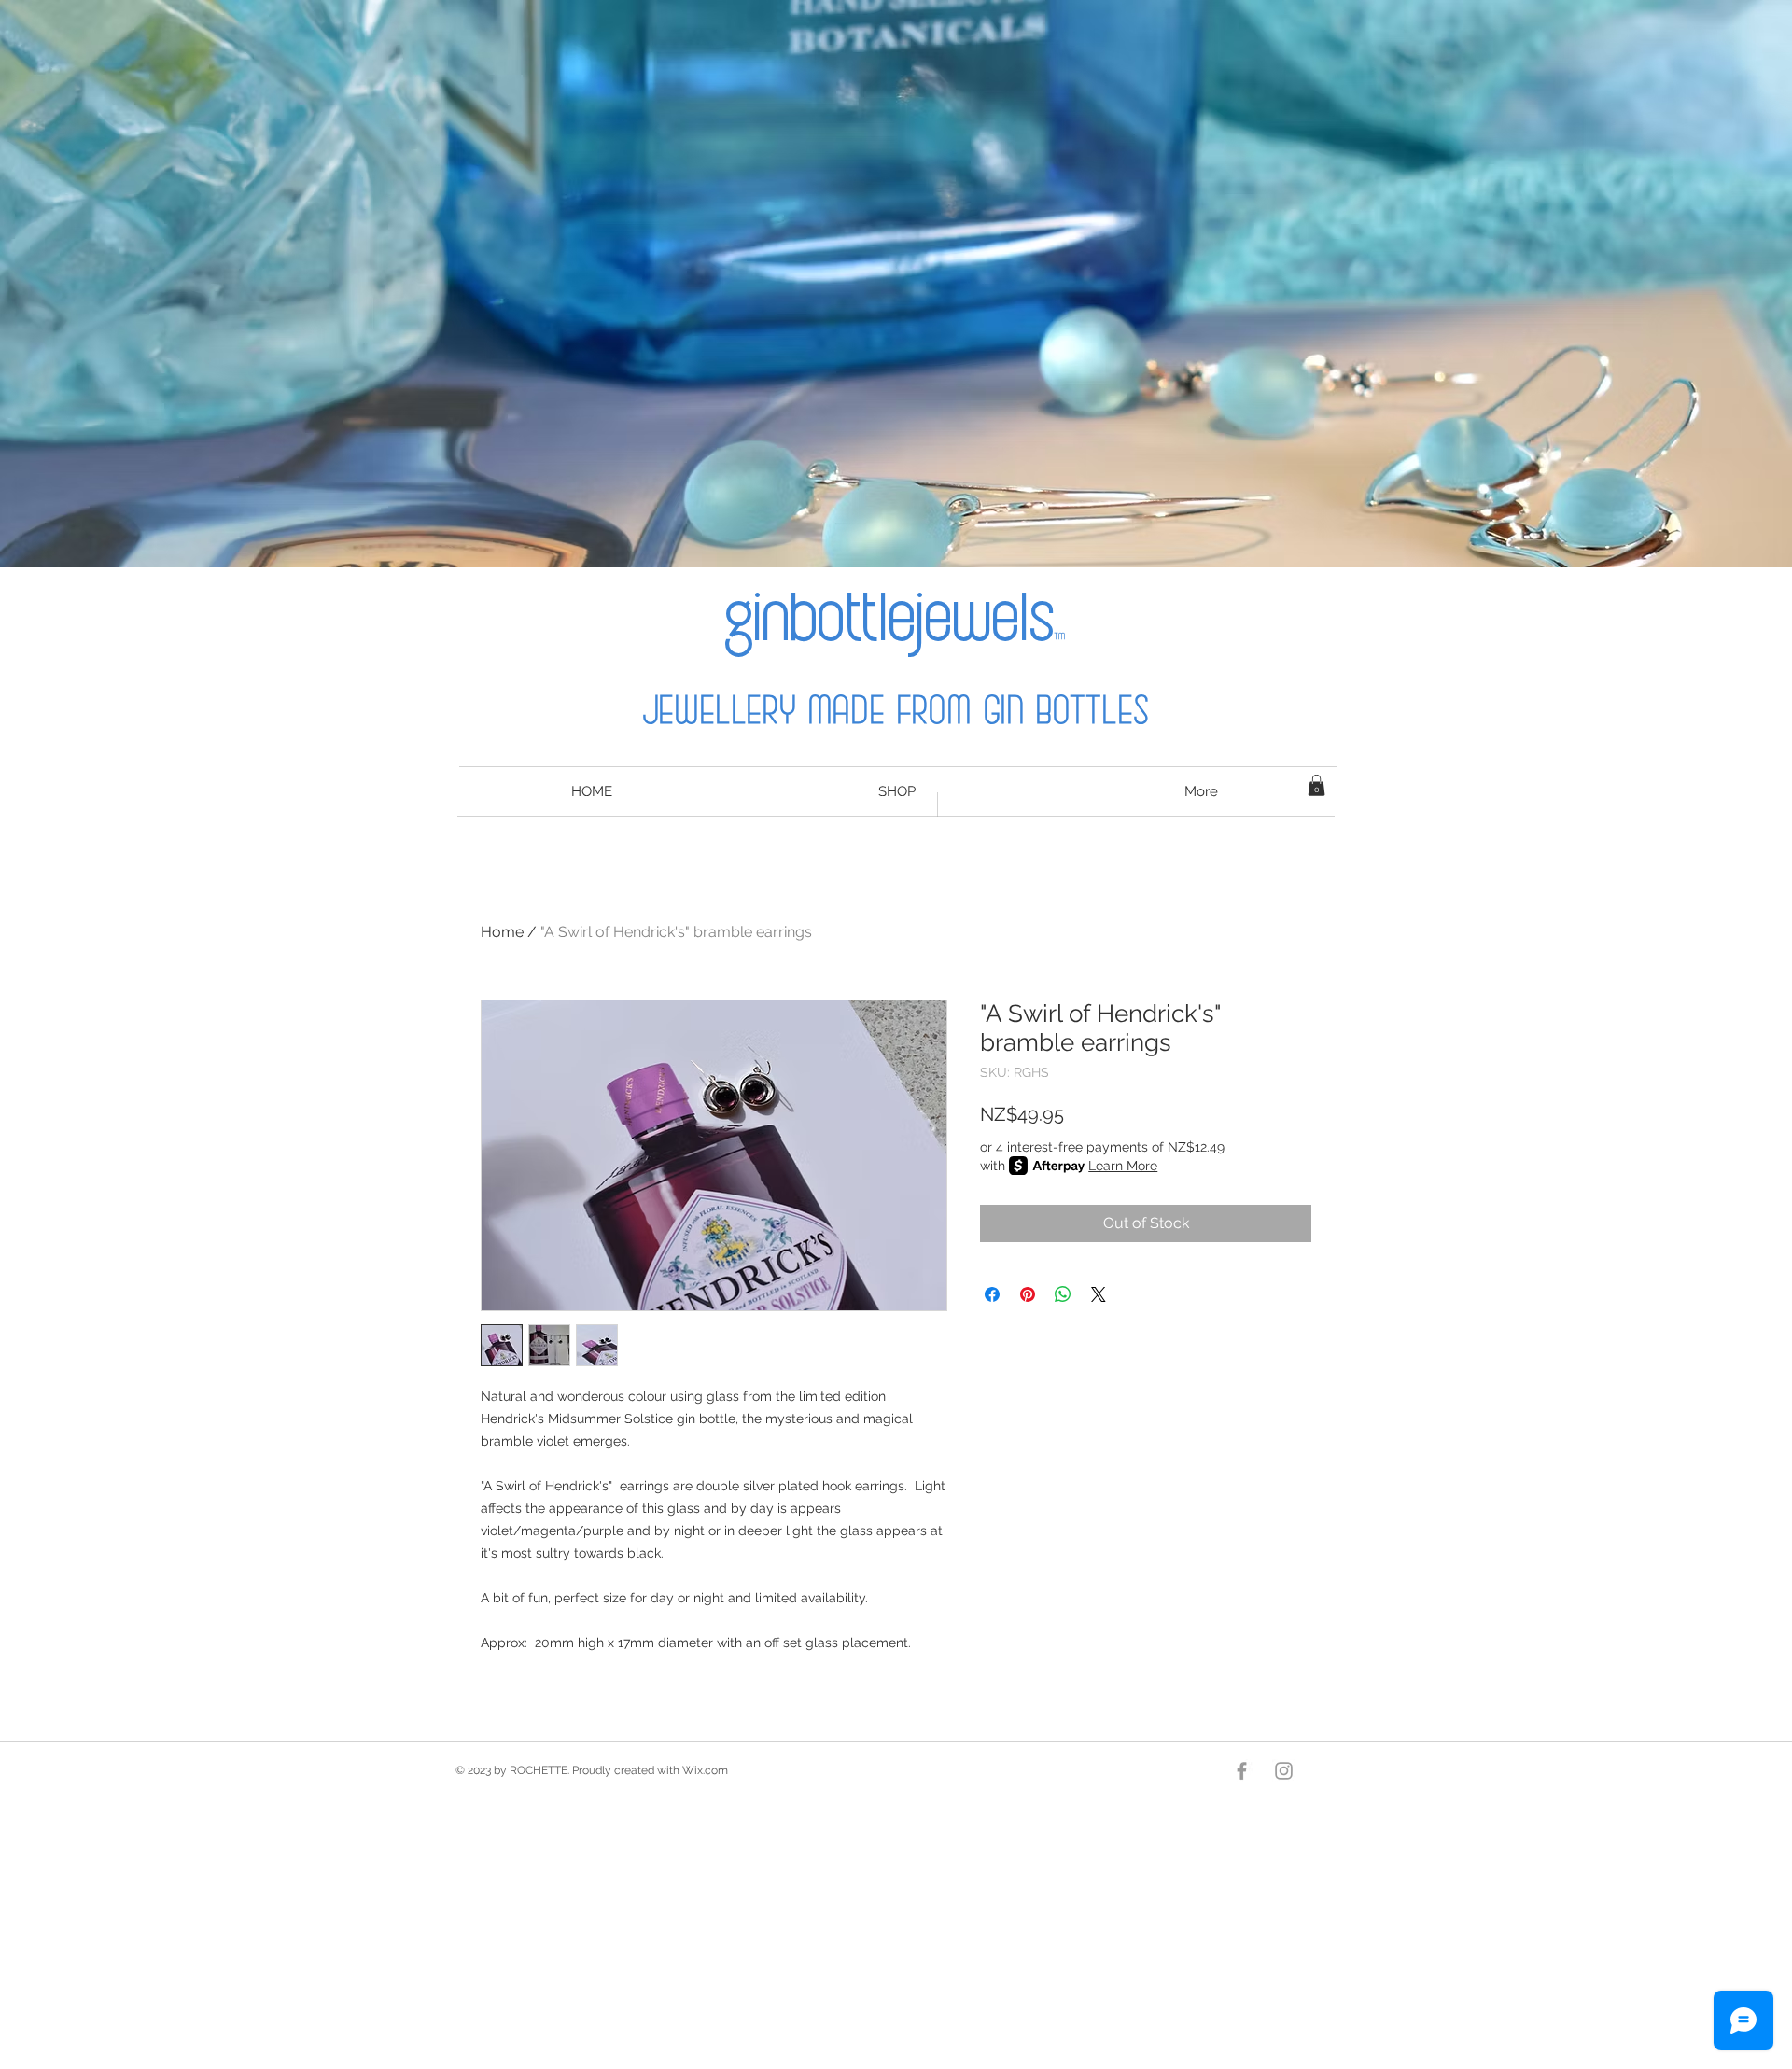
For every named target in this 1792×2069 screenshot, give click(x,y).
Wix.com (705, 1770)
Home (502, 932)
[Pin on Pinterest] (1028, 1294)
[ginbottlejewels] (1284, 1771)
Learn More (1123, 1166)
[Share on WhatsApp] (1063, 1294)
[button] (1316, 785)
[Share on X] (1099, 1294)
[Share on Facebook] (992, 1294)
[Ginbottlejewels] (1242, 1771)
